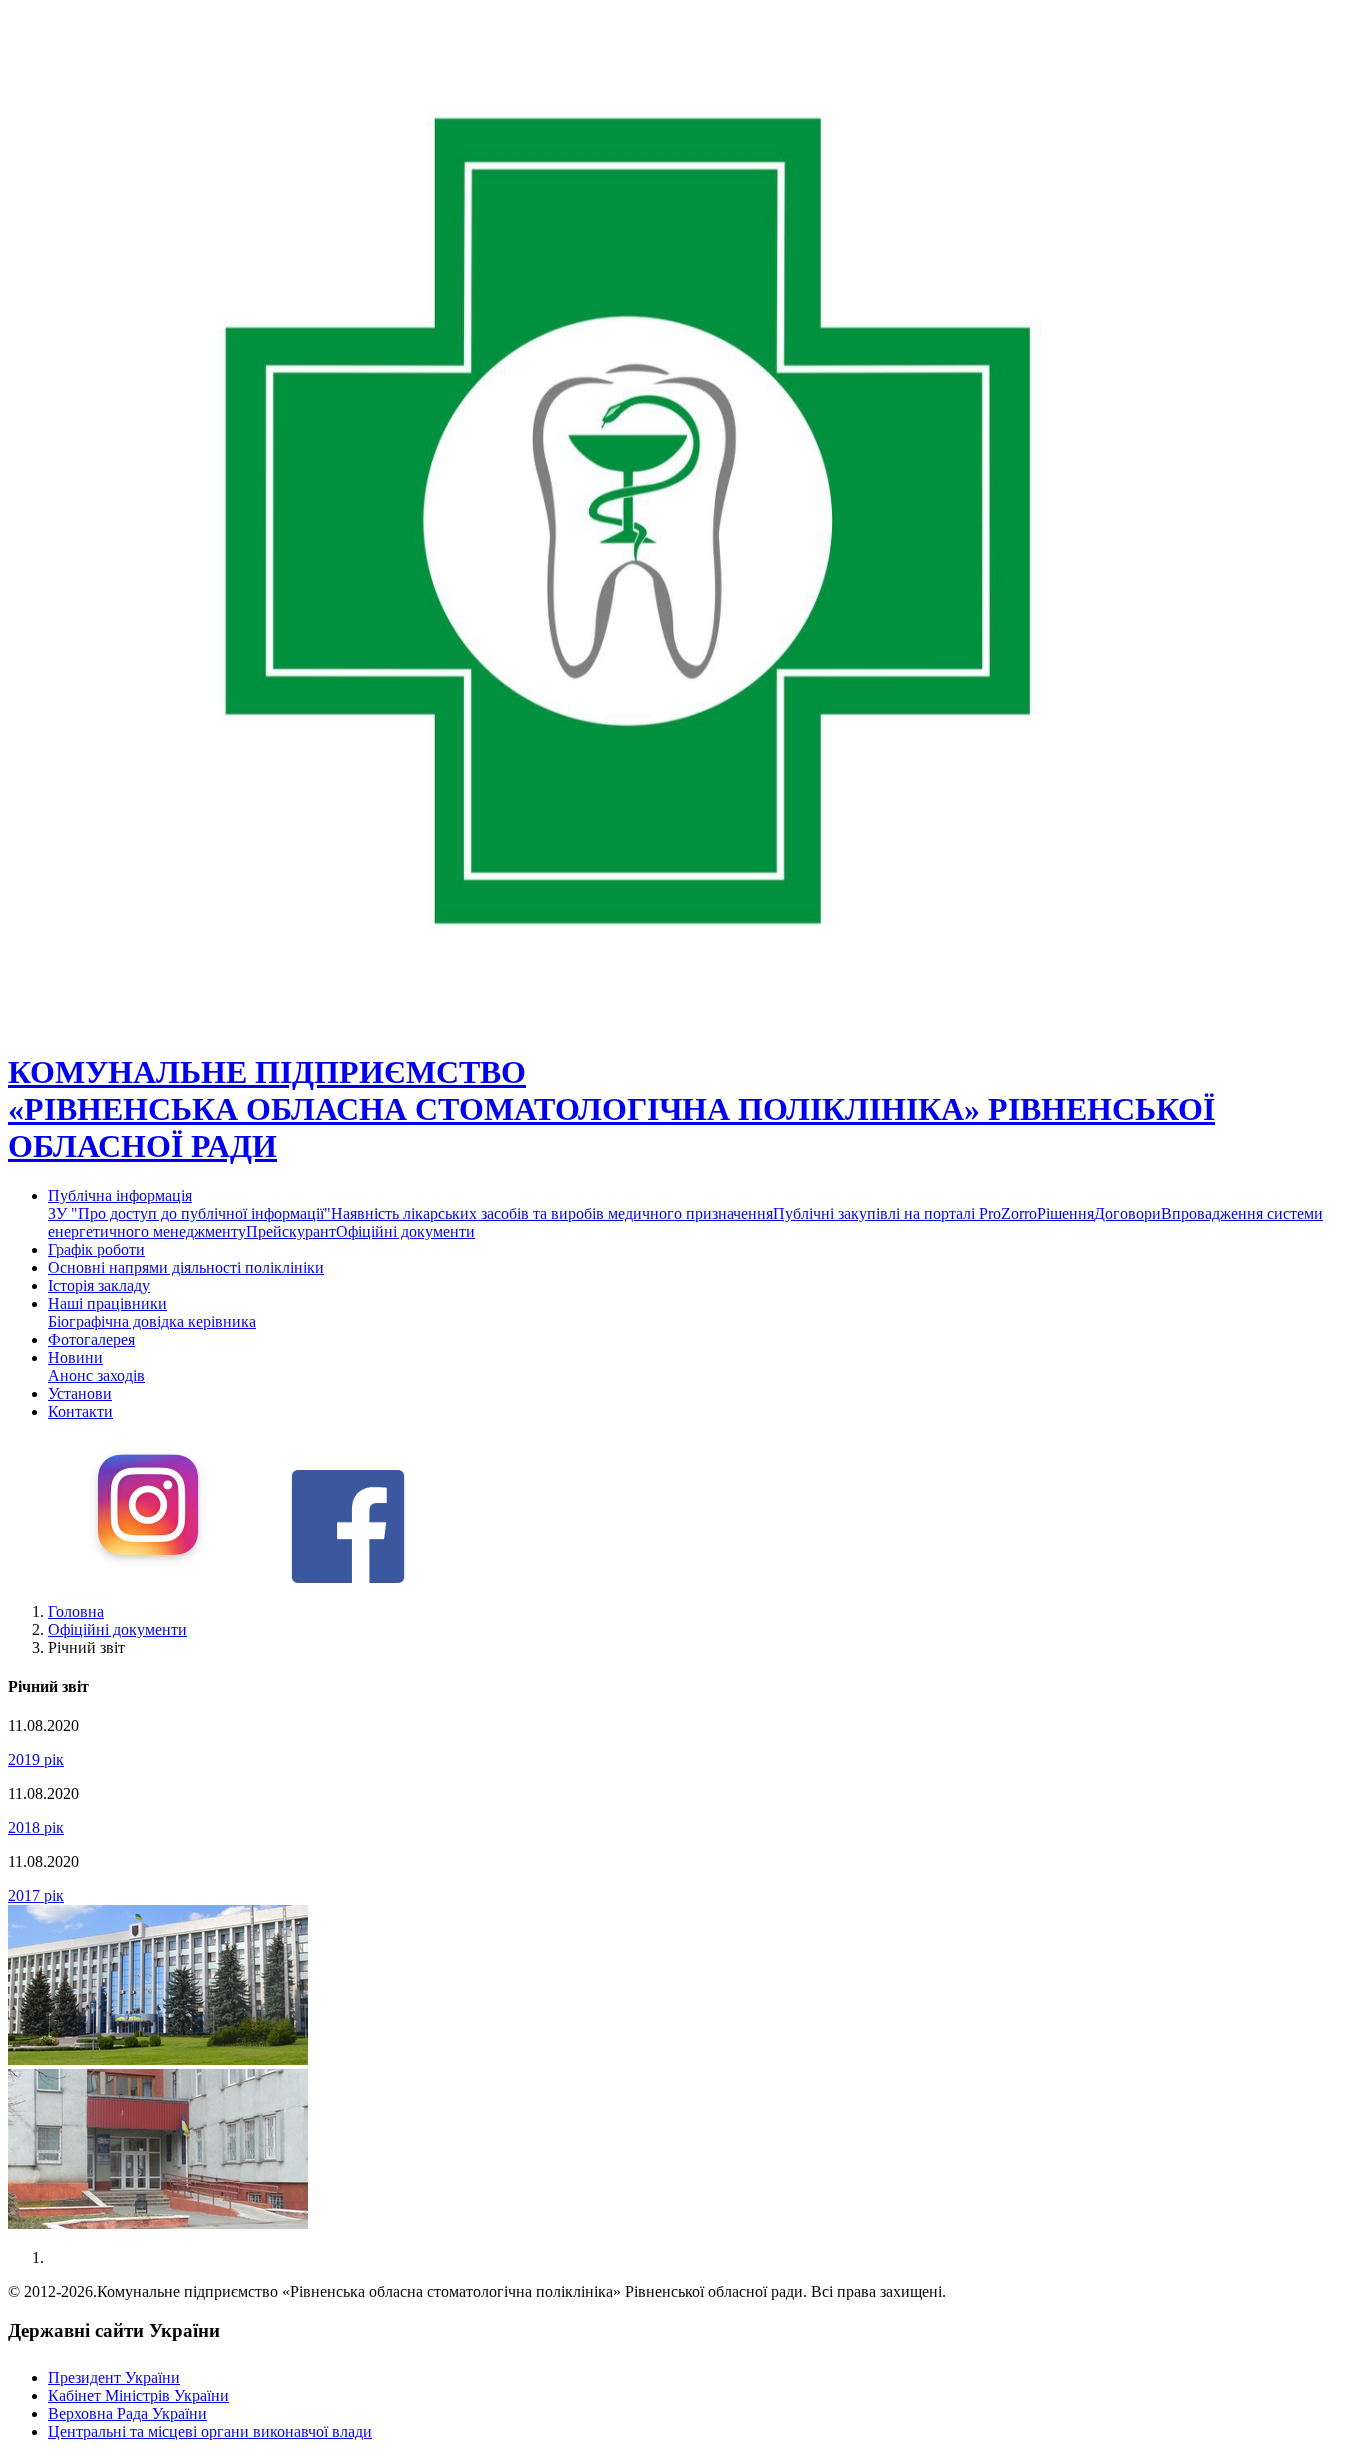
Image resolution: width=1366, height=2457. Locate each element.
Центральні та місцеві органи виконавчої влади (210, 2431)
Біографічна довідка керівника (152, 1321)
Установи (80, 1393)
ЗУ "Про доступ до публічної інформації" (189, 1213)
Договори (1127, 1213)
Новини (75, 1357)
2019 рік (36, 1759)
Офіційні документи (405, 1231)
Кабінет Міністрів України (138, 2395)
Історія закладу (99, 1285)
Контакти (80, 1411)
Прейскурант (291, 1231)
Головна (76, 1611)
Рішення (1065, 1213)
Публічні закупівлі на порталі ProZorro (905, 1213)
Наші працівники (107, 1303)
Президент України (114, 2377)
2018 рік (36, 1827)
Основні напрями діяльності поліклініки (186, 1267)
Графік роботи (96, 1249)
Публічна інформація (120, 1195)
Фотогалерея (91, 1339)
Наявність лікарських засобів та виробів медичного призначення (552, 1213)
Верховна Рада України (127, 2413)
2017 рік (36, 1895)
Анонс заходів (96, 1375)
